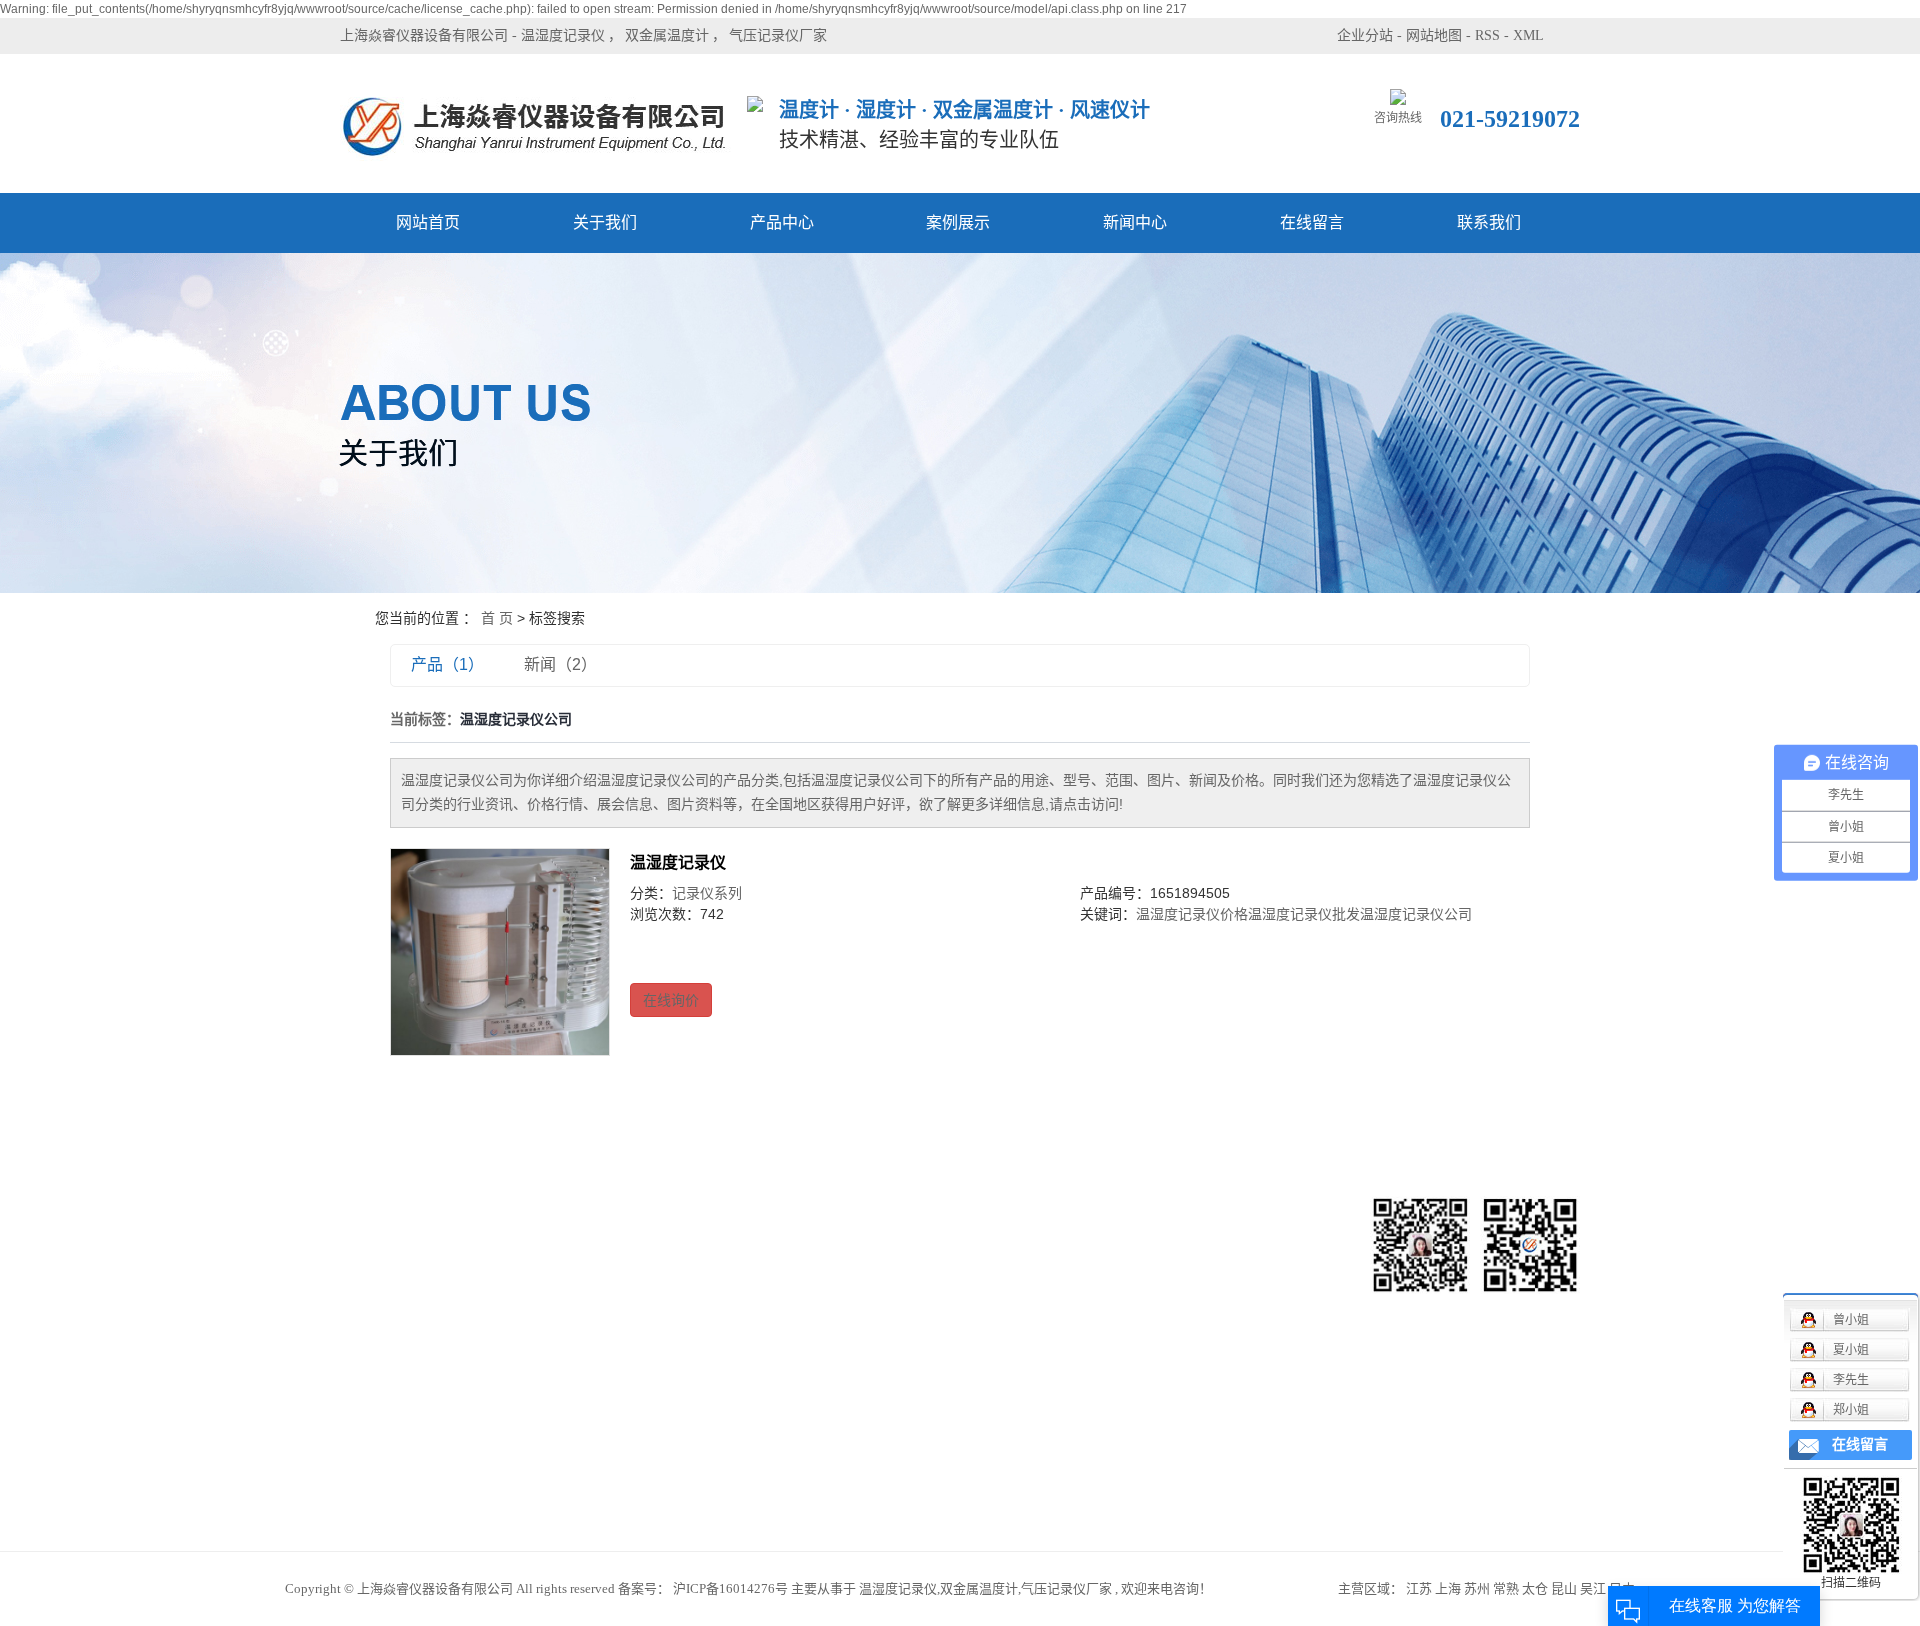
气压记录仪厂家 (778, 35)
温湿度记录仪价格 (1192, 914)
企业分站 (1365, 35)
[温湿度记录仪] (500, 952)
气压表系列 (586, 1390)
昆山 (1564, 1588)
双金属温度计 (667, 35)
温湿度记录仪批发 (1304, 914)
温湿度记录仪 (563, 35)
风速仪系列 (586, 1240)
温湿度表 (579, 1450)
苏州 (1477, 1588)
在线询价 (671, 1000)
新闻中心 (1135, 222)
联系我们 (1489, 222)
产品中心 (782, 222)
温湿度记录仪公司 (1416, 914)
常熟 (1506, 1588)
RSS (1487, 35)
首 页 (497, 618)
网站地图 (1434, 35)
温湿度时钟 (586, 1480)
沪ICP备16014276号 (730, 1588)
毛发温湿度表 (593, 1330)
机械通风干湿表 (600, 1270)
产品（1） (447, 664)
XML (1528, 35)
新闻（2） (560, 664)
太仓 (1535, 1588)
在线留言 (1312, 222)
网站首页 (428, 222)
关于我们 (605, 222)
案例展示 (958, 222)
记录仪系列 (707, 893)
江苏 (1419, 1588)
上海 (1448, 1588)
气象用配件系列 (600, 1360)
